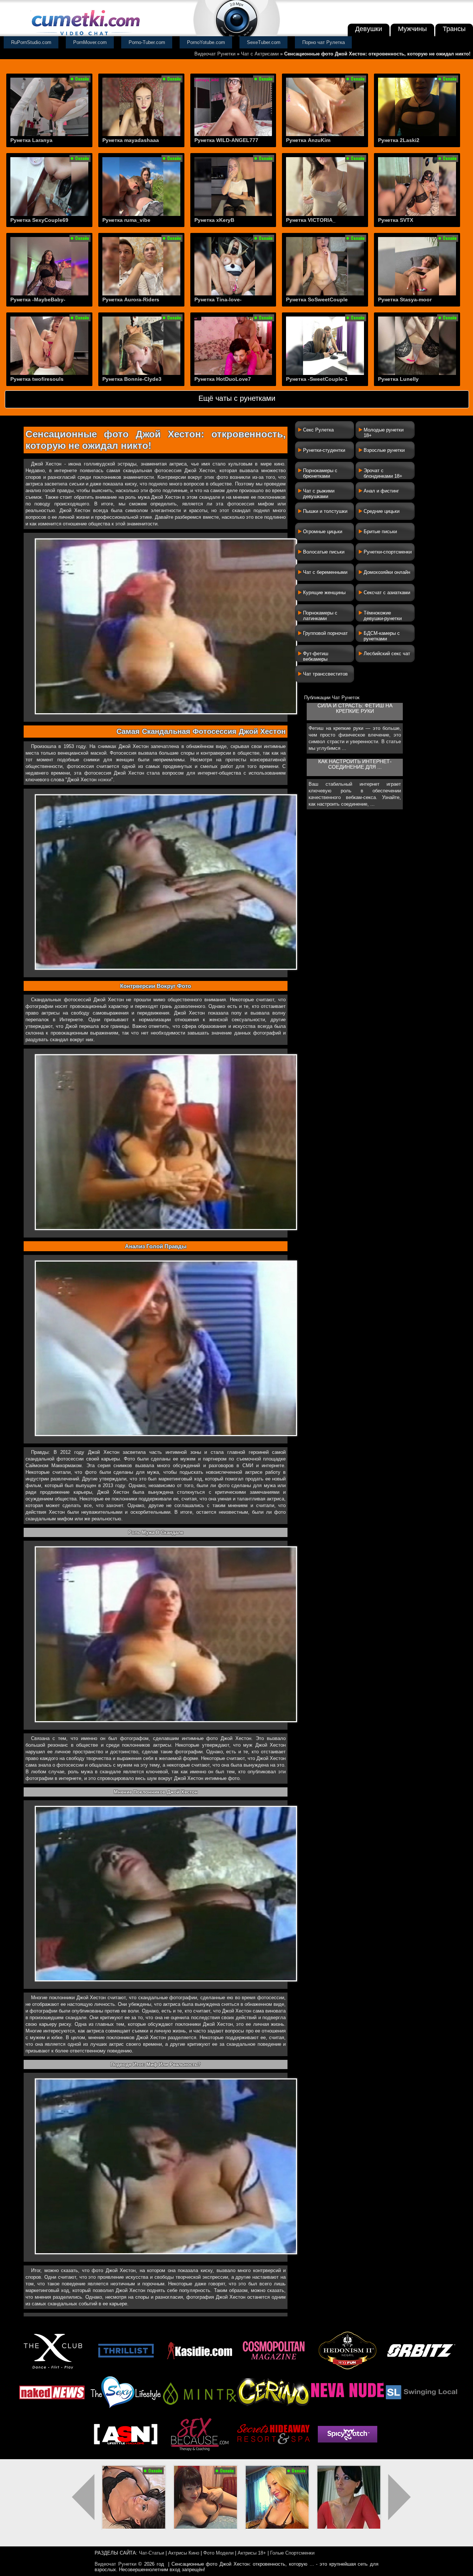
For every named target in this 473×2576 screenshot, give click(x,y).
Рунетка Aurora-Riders (131, 299)
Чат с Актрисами (260, 54)
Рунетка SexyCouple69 (39, 220)
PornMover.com (90, 42)
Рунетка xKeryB (214, 220)
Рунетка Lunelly (398, 379)
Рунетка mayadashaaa (131, 140)
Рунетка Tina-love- (218, 299)
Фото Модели (218, 2553)
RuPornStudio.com (31, 42)
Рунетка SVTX (396, 220)
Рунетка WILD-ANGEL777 (226, 140)
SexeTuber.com (264, 42)
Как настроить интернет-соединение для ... (355, 764)
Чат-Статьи (152, 2553)
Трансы (454, 29)
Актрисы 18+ (252, 2553)
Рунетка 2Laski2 (399, 140)
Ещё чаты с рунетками (237, 398)
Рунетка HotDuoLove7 (223, 379)
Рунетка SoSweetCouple (317, 299)
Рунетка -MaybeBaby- (38, 299)
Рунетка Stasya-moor (405, 299)
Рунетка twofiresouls (37, 379)
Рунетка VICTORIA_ (311, 220)
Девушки (369, 29)
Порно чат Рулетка (324, 42)
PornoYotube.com (206, 42)
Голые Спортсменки (292, 2553)
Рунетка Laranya (31, 140)
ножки (105, 780)
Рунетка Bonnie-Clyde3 (132, 379)
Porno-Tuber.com (147, 42)
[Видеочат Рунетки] (85, 36)
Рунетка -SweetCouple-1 (317, 379)
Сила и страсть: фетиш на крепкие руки (355, 708)
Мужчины (412, 29)
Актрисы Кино (184, 2553)
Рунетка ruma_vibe (126, 220)
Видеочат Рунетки (215, 54)
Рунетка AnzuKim (308, 140)
